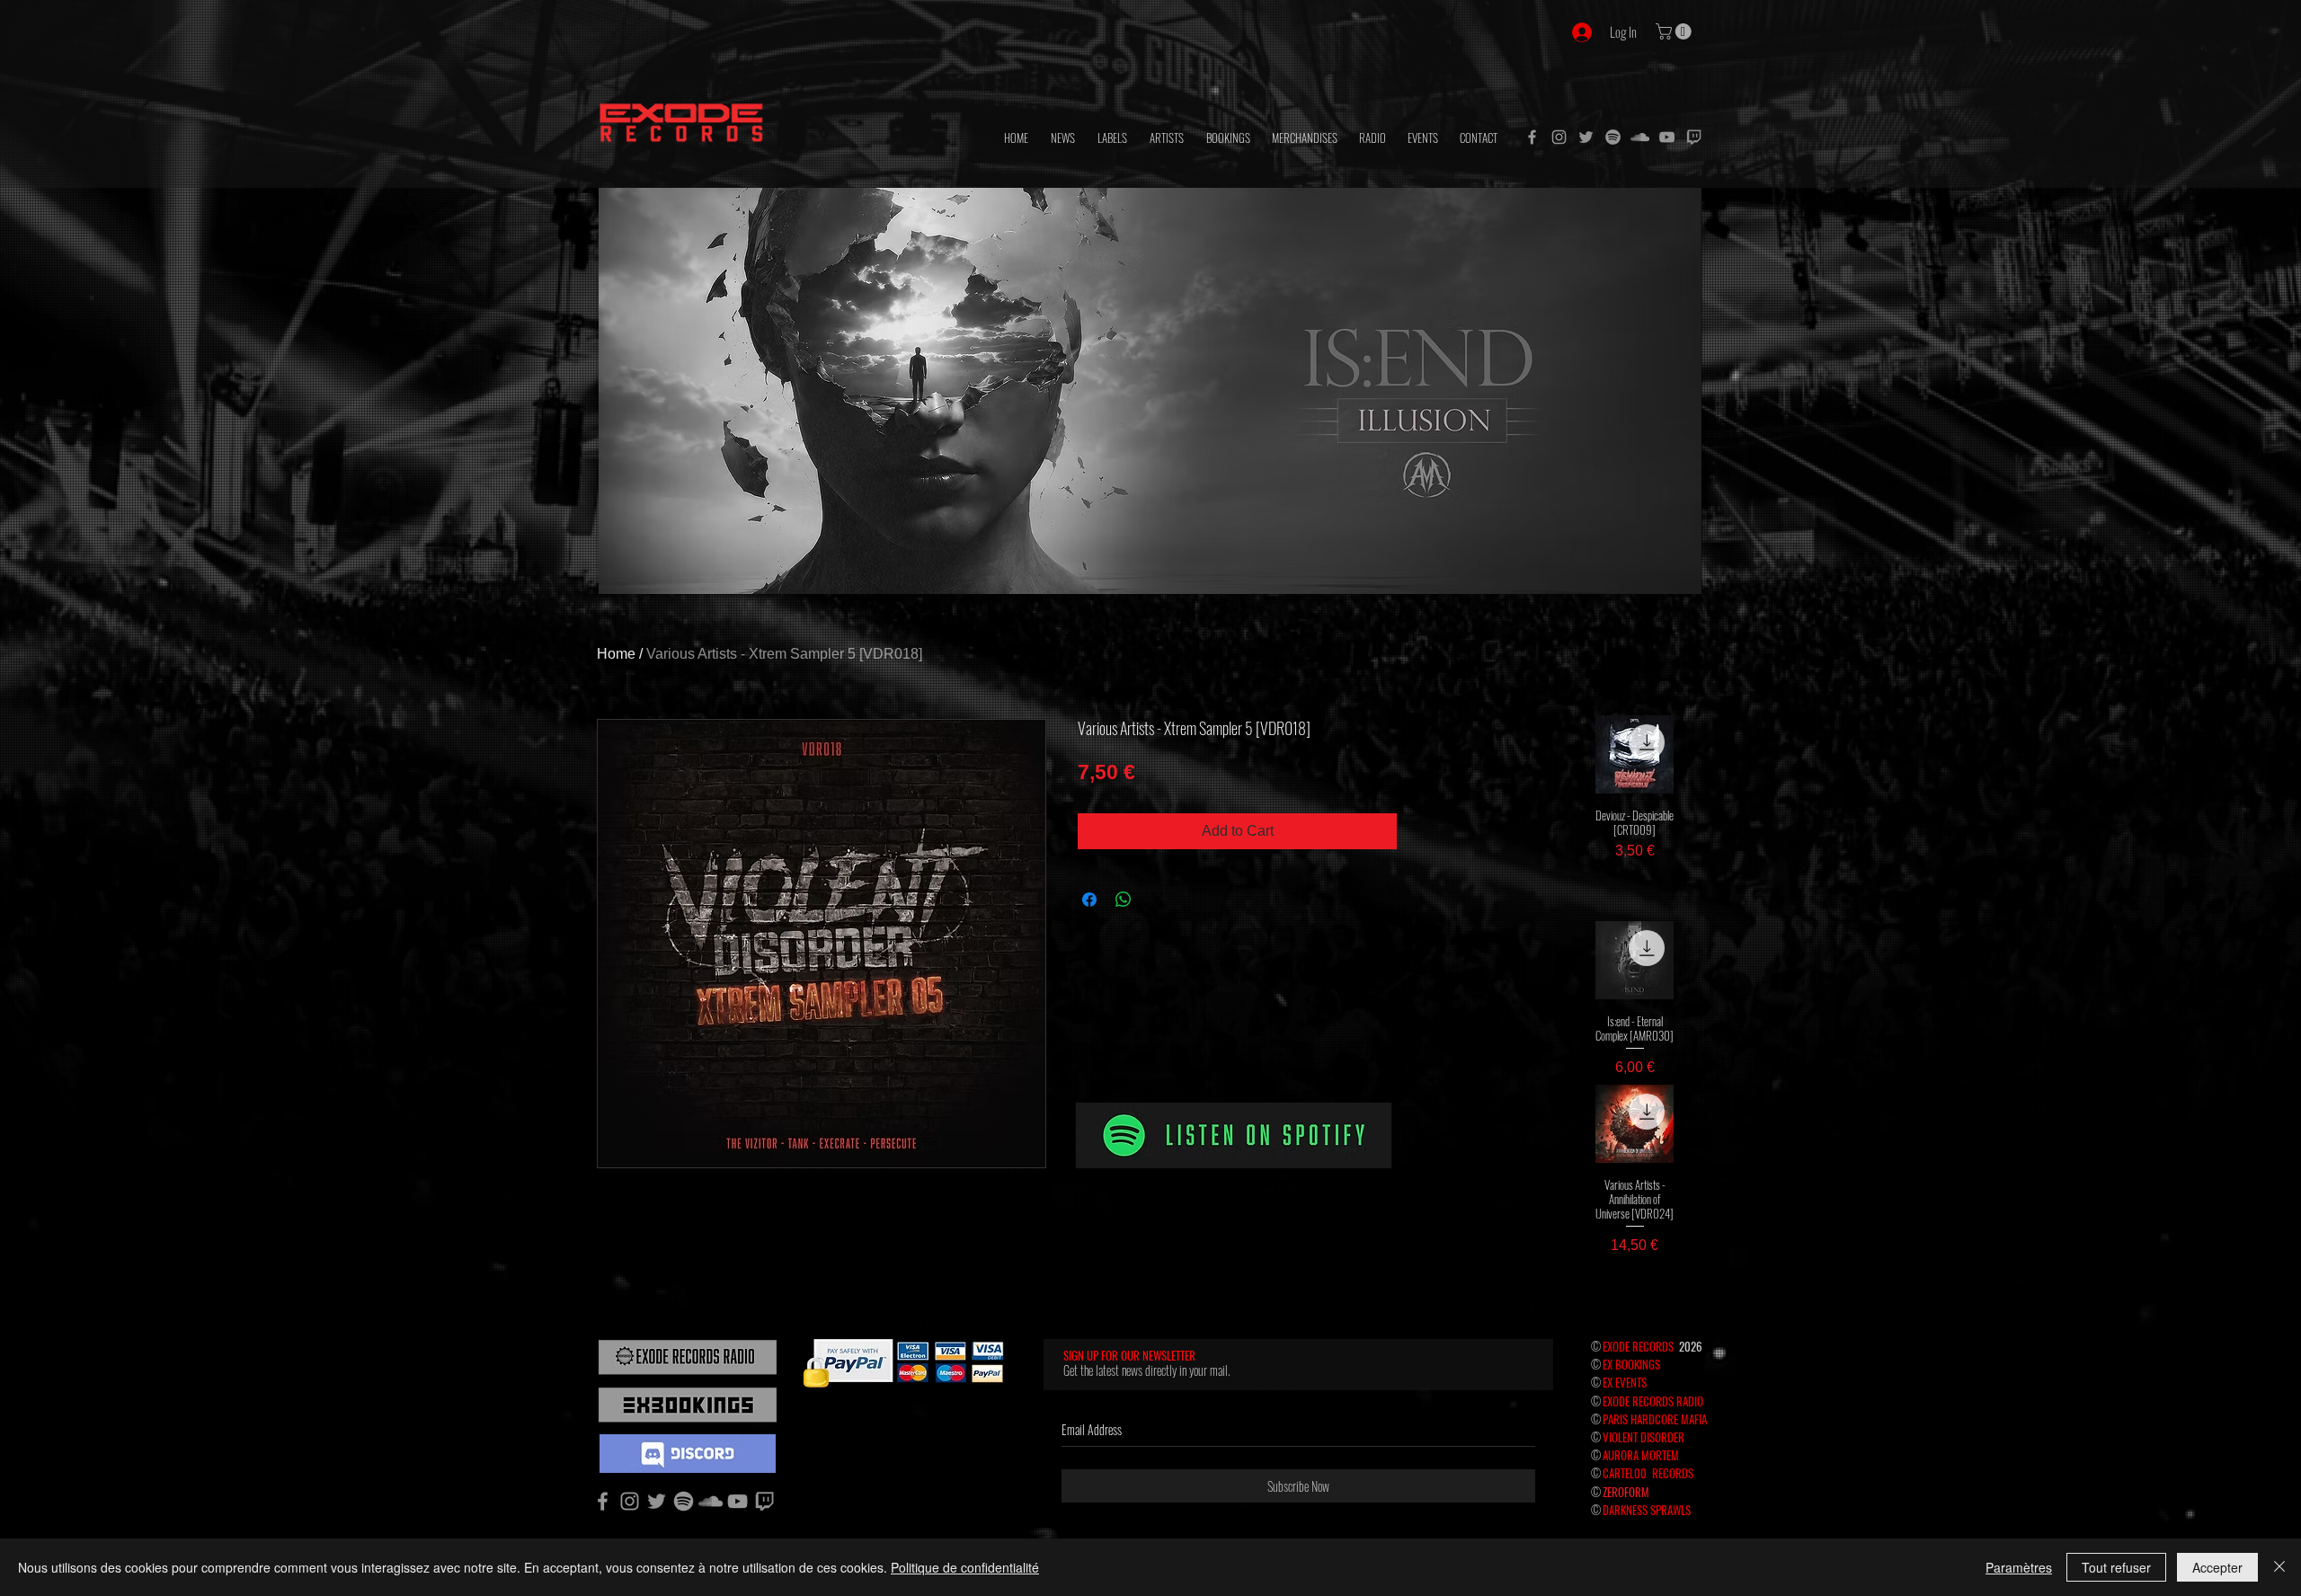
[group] (1635, 803)
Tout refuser (2116, 1567)
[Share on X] (1158, 900)
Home (616, 654)
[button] (1675, 31)
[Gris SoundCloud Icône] (1640, 137)
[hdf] (1613, 137)
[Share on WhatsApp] (1124, 900)
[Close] (2279, 1567)
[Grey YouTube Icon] (1667, 137)
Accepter (2217, 1567)
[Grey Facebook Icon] (1532, 137)
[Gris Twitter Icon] (1586, 137)
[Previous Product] (1569, 753)
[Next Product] (1700, 753)
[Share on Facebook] (1089, 900)
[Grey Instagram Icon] (1559, 137)
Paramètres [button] (2019, 1567)
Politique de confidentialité (965, 1567)
